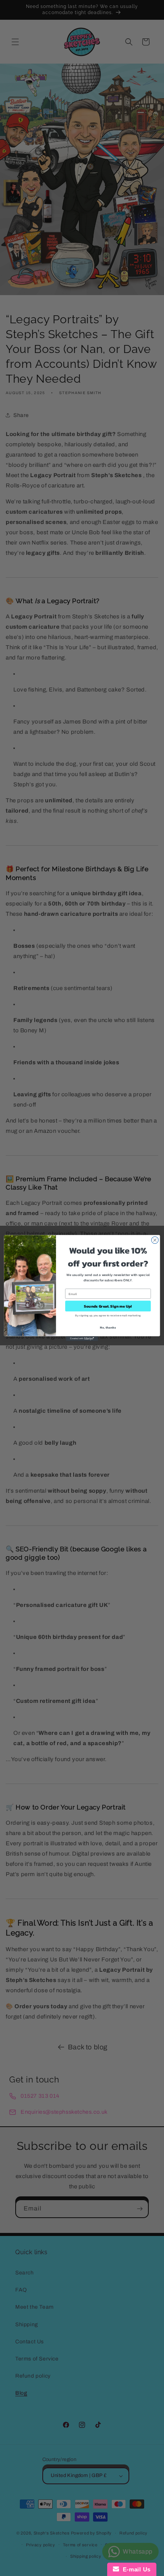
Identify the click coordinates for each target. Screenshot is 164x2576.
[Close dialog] (155, 1240)
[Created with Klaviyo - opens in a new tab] (82, 1339)
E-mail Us (135, 2569)
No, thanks (108, 1328)
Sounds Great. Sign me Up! (108, 1306)
